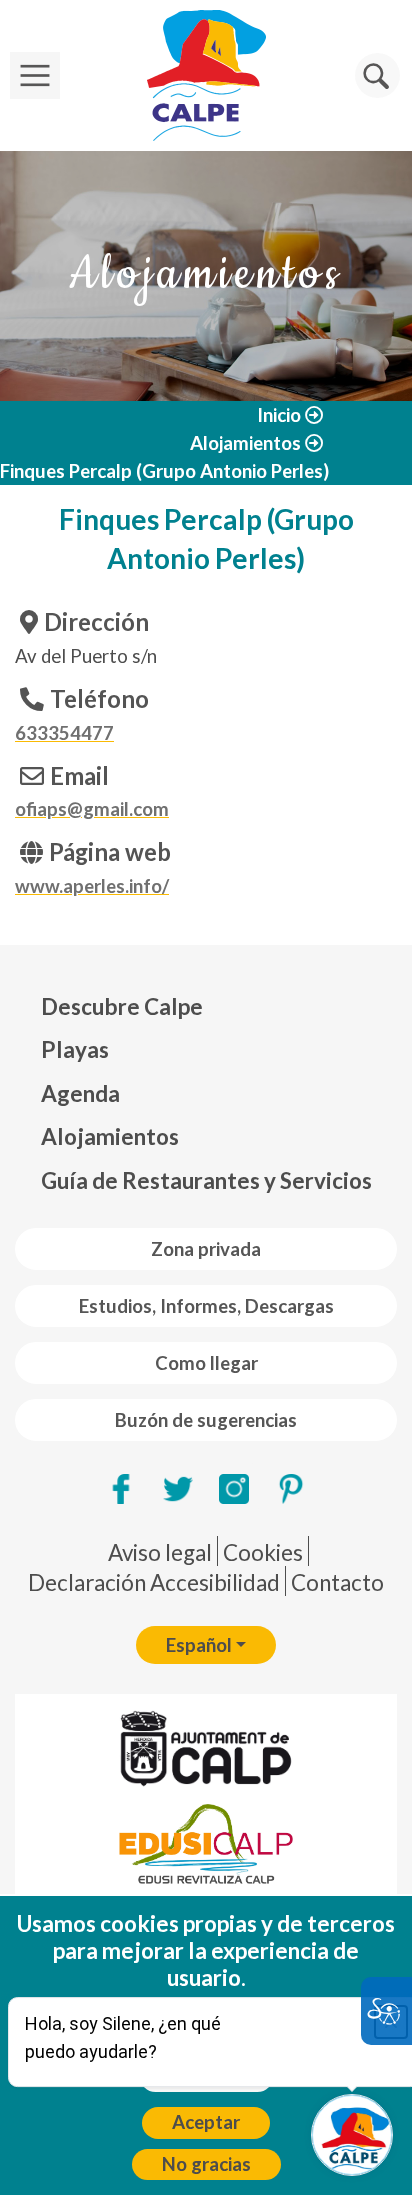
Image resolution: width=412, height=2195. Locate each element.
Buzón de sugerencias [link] (206, 1420)
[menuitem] (206, 1007)
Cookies (263, 1552)
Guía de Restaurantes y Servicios (206, 1180)
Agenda (80, 1093)
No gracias (206, 2164)
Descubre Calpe (122, 1006)
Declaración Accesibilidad (154, 1582)
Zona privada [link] (206, 1249)
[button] (377, 75)
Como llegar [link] (206, 1363)
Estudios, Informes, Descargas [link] (206, 1306)
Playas (75, 1049)
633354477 (64, 733)
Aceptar (206, 2122)
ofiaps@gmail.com (92, 809)
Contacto (337, 1582)
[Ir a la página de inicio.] (206, 75)
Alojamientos (245, 443)
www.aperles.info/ (92, 886)
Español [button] (199, 1645)
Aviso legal (160, 1552)
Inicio (279, 415)
